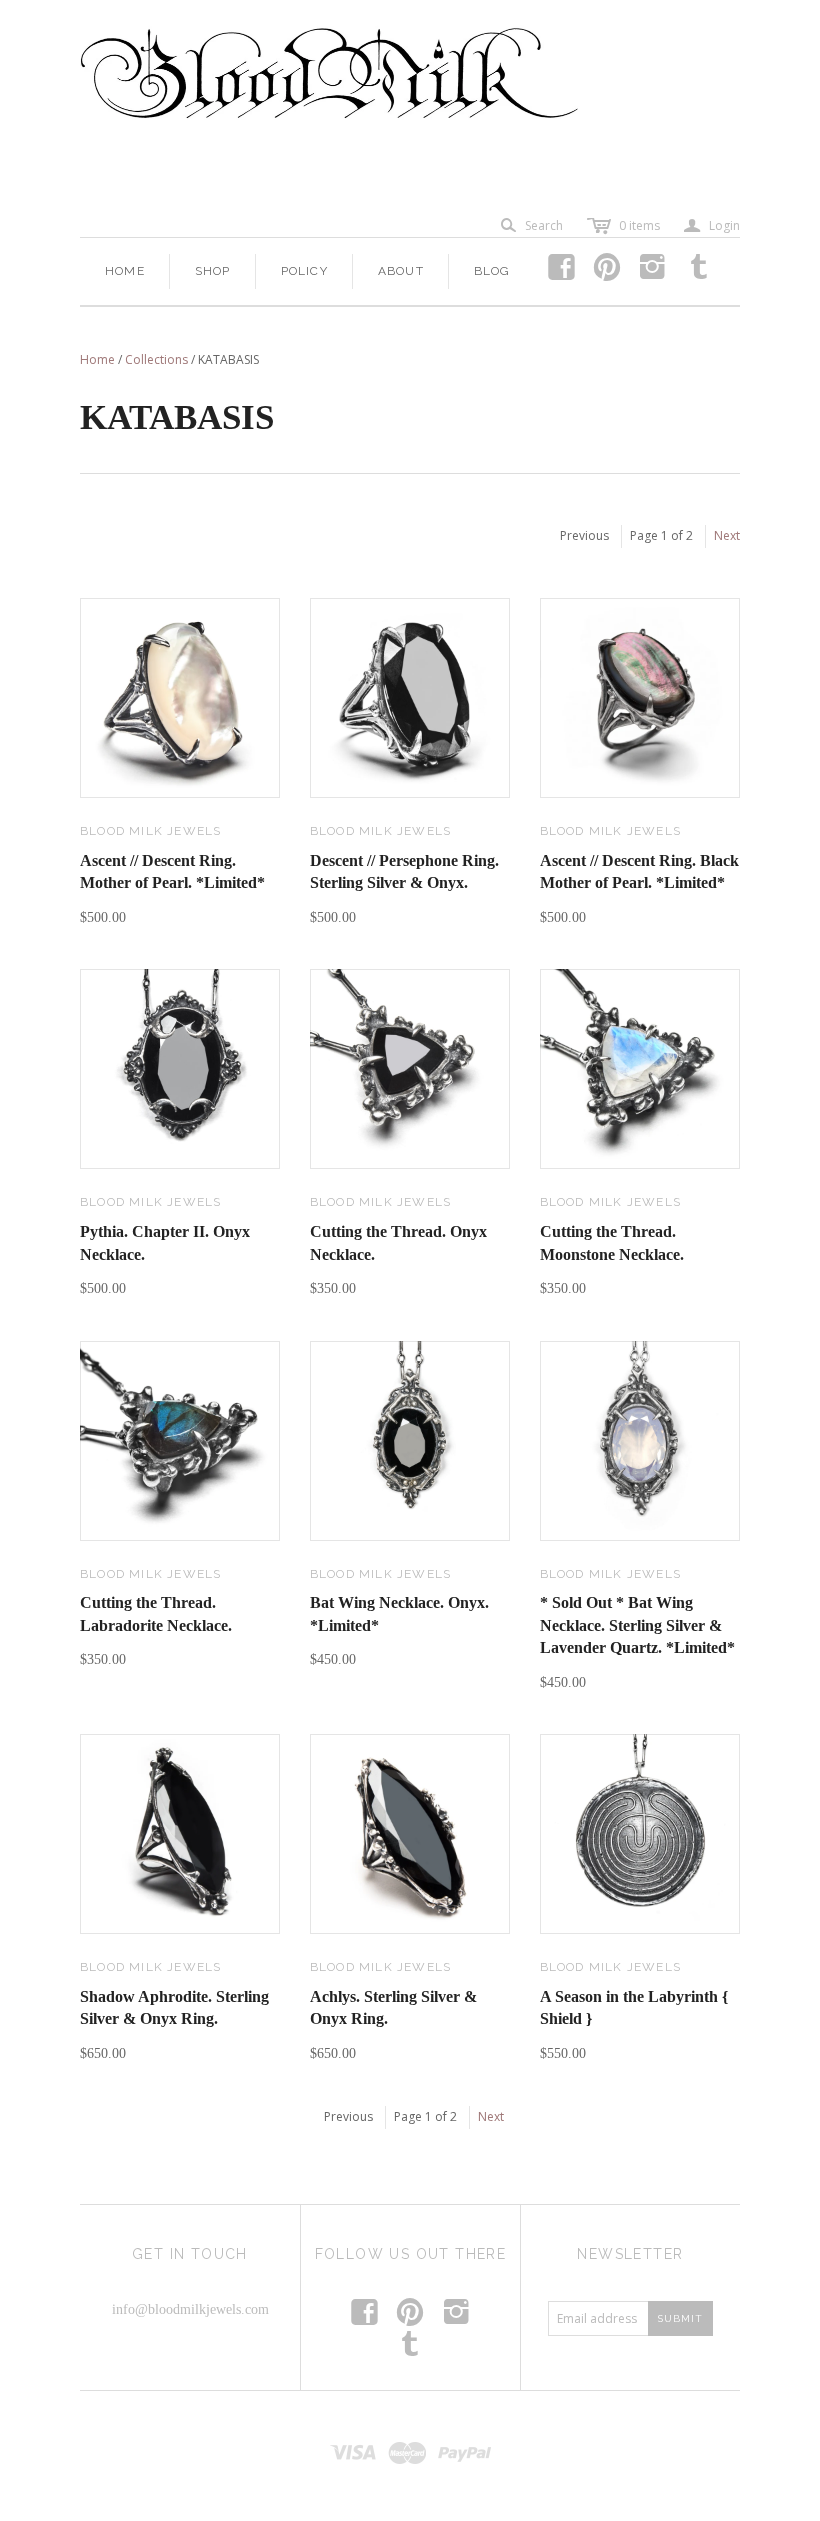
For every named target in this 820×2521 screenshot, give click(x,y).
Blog (492, 271)
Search (544, 225)
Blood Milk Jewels (150, 831)
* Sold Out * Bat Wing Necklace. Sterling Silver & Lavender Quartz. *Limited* (637, 1625)
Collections (156, 359)
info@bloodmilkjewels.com (190, 2309)
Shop (213, 271)
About (401, 271)
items (639, 225)
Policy (304, 271)
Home (125, 271)
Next (727, 535)
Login (712, 226)
